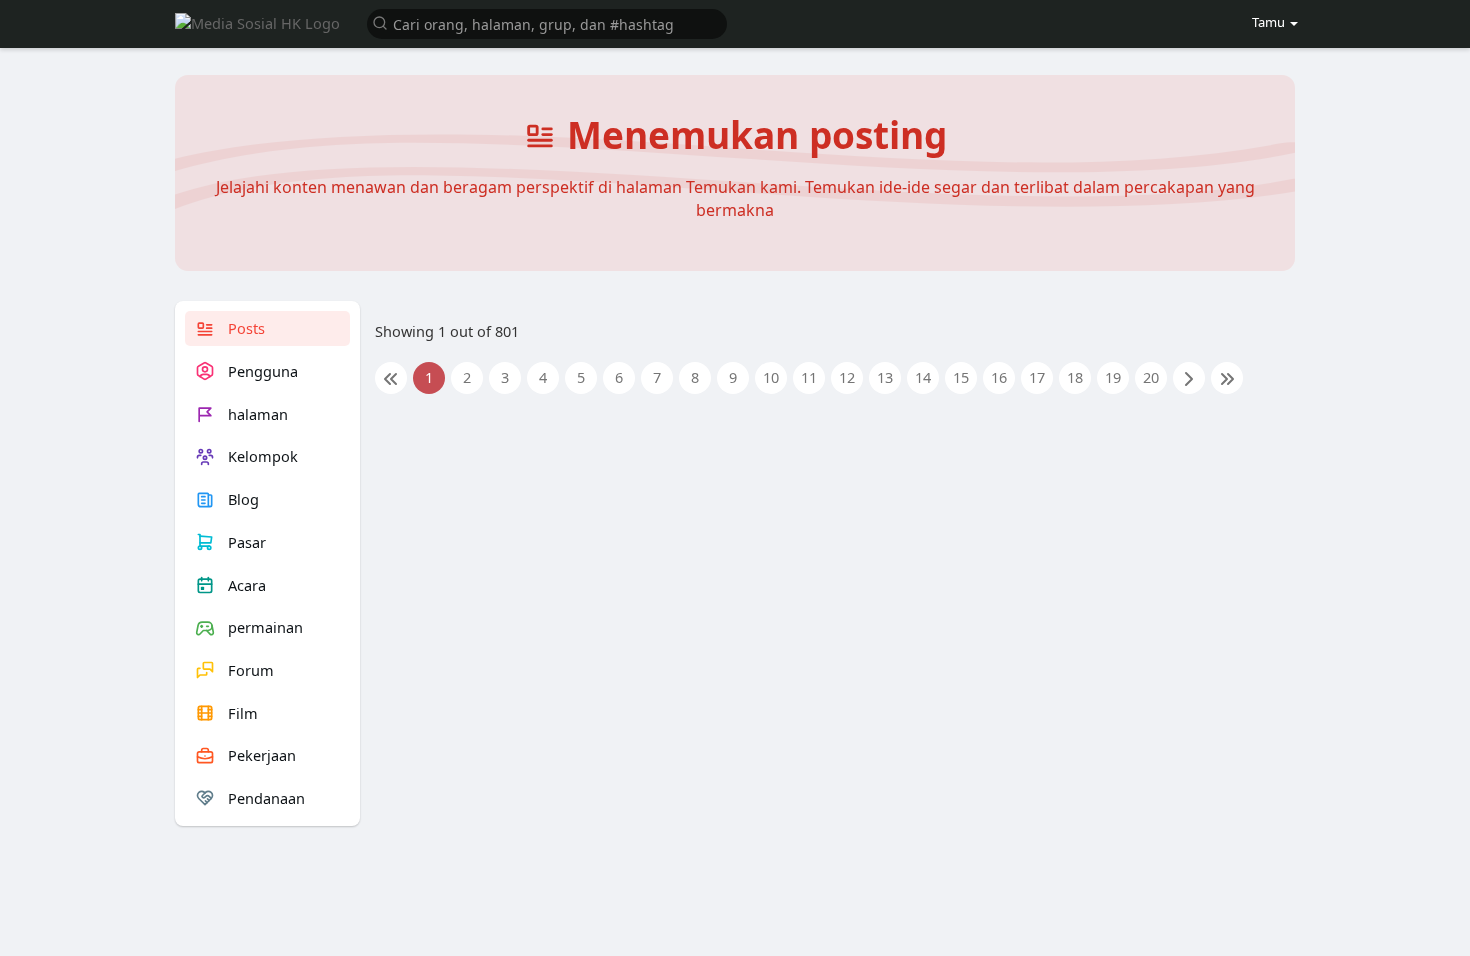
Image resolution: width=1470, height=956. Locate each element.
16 (999, 377)
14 (923, 377)
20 (1151, 377)
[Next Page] (1189, 378)
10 (771, 377)
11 (809, 377)
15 (961, 377)
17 (1037, 377)
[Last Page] (1227, 378)
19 (1113, 377)
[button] (547, 22)
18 (1075, 377)
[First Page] (391, 378)
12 (847, 377)
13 (885, 377)
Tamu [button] (1268, 22)
